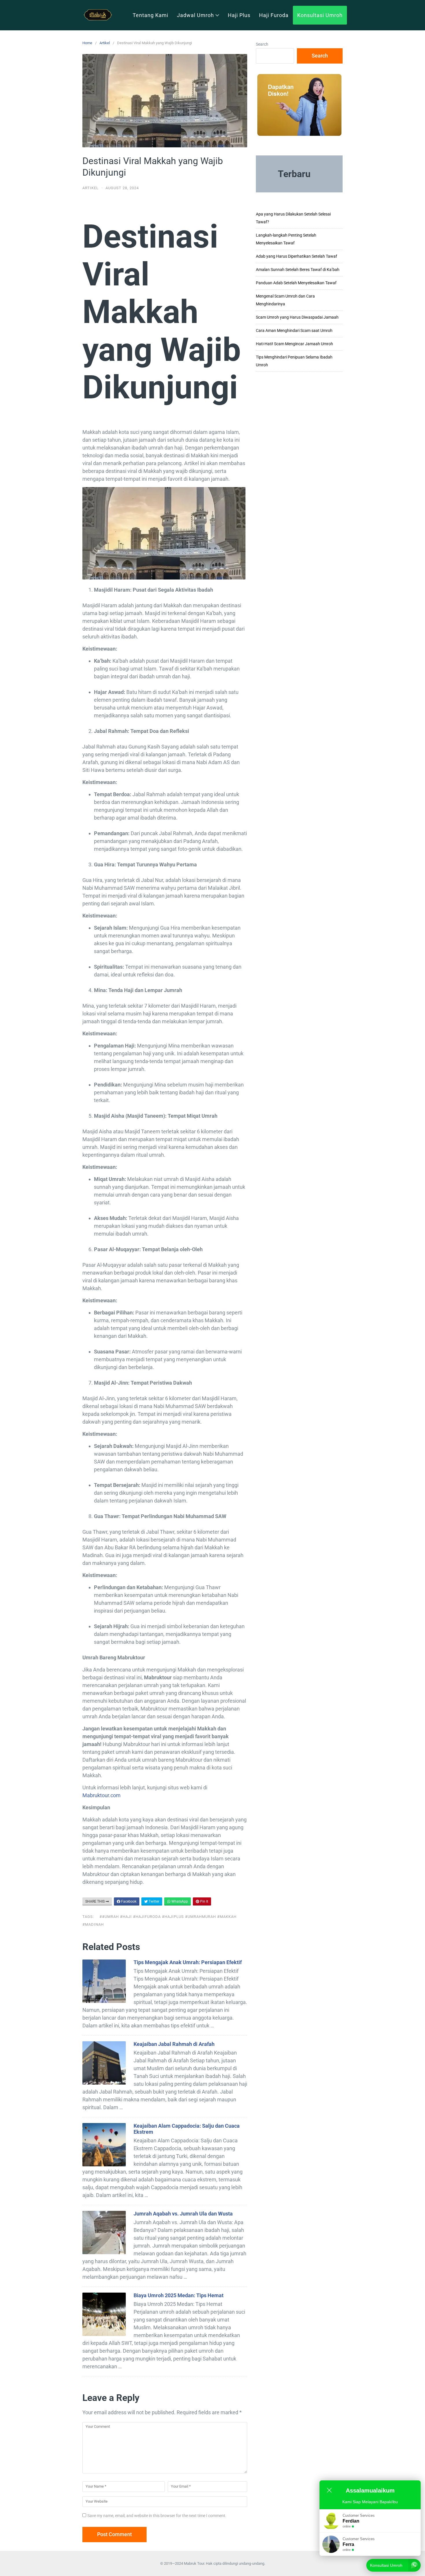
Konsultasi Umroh (320, 15)
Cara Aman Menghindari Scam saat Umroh (294, 330)
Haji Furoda (274, 15)
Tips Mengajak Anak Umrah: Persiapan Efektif (188, 1962)
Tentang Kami (150, 15)
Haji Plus (239, 15)
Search (262, 44)
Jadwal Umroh (195, 15)
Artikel (105, 43)
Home (87, 43)
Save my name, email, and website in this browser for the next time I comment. (157, 2516)
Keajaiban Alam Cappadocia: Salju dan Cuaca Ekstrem (187, 2129)
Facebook (128, 1901)
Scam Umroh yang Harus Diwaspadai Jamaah (297, 317)
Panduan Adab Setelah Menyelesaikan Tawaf (296, 283)
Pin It (204, 1901)
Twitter (154, 1901)
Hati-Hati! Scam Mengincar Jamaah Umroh (294, 344)
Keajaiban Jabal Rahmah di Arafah (174, 2044)
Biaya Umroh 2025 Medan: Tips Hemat (179, 2295)
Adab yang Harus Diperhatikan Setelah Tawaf (296, 256)
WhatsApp (179, 1901)
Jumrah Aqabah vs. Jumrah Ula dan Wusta (183, 2214)
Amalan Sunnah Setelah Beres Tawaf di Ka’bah (298, 270)
